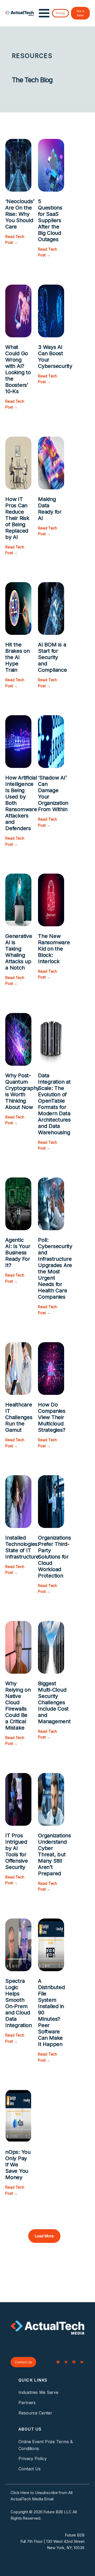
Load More (44, 2236)
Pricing (60, 13)
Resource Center (35, 2413)
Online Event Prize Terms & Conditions (46, 2445)
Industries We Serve (38, 2392)
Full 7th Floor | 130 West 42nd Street (52, 2541)
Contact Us (23, 2362)
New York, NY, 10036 (66, 2548)
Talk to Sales (80, 13)
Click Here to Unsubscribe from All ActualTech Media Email (42, 2496)
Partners (27, 2403)
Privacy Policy (33, 2458)
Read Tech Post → (15, 239)
